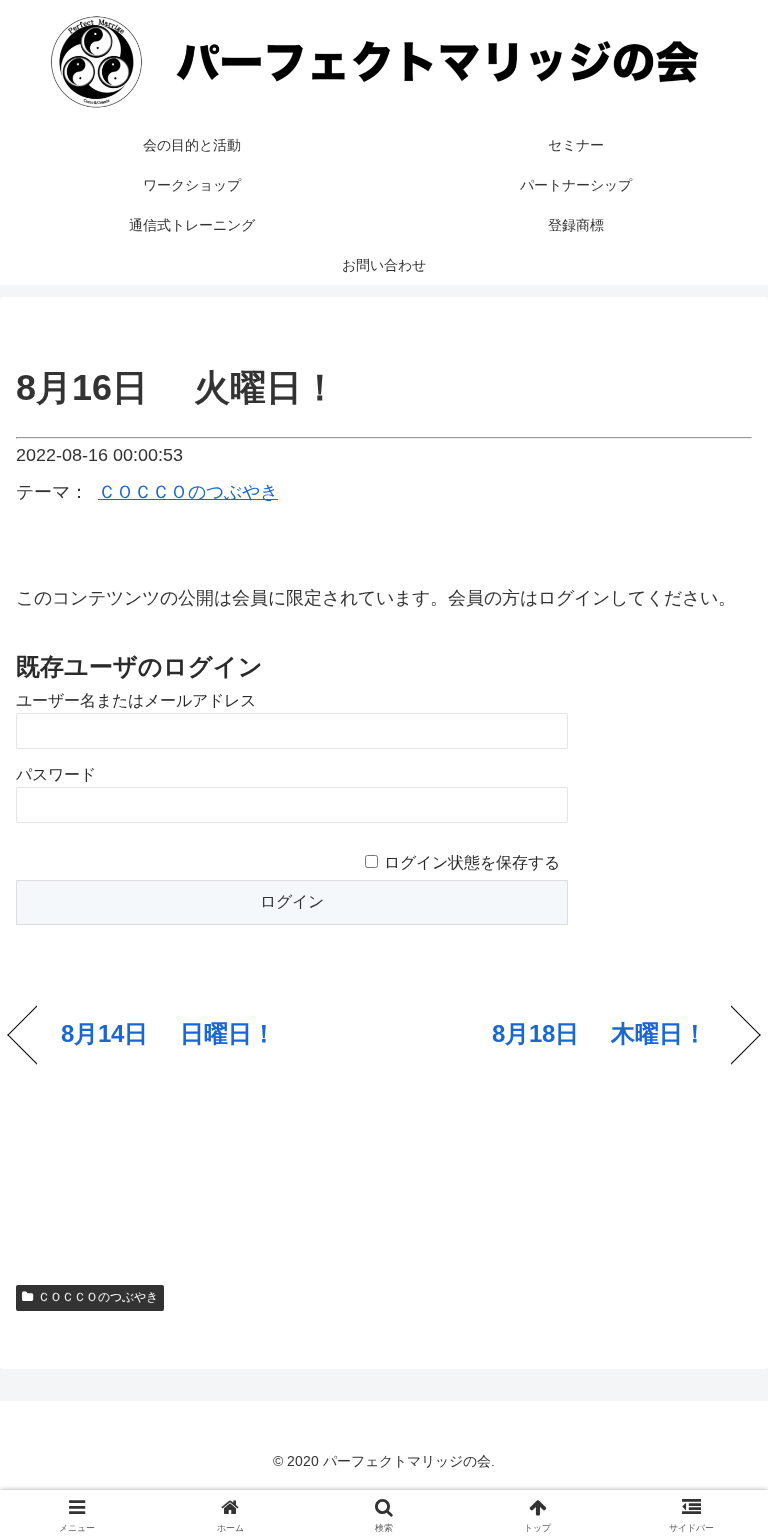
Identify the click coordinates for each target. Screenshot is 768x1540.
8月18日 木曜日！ (599, 1033)
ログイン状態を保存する (472, 862)
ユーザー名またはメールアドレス (136, 700)
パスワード (56, 774)
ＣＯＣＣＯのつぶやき (188, 492)
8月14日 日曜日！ (168, 1033)
